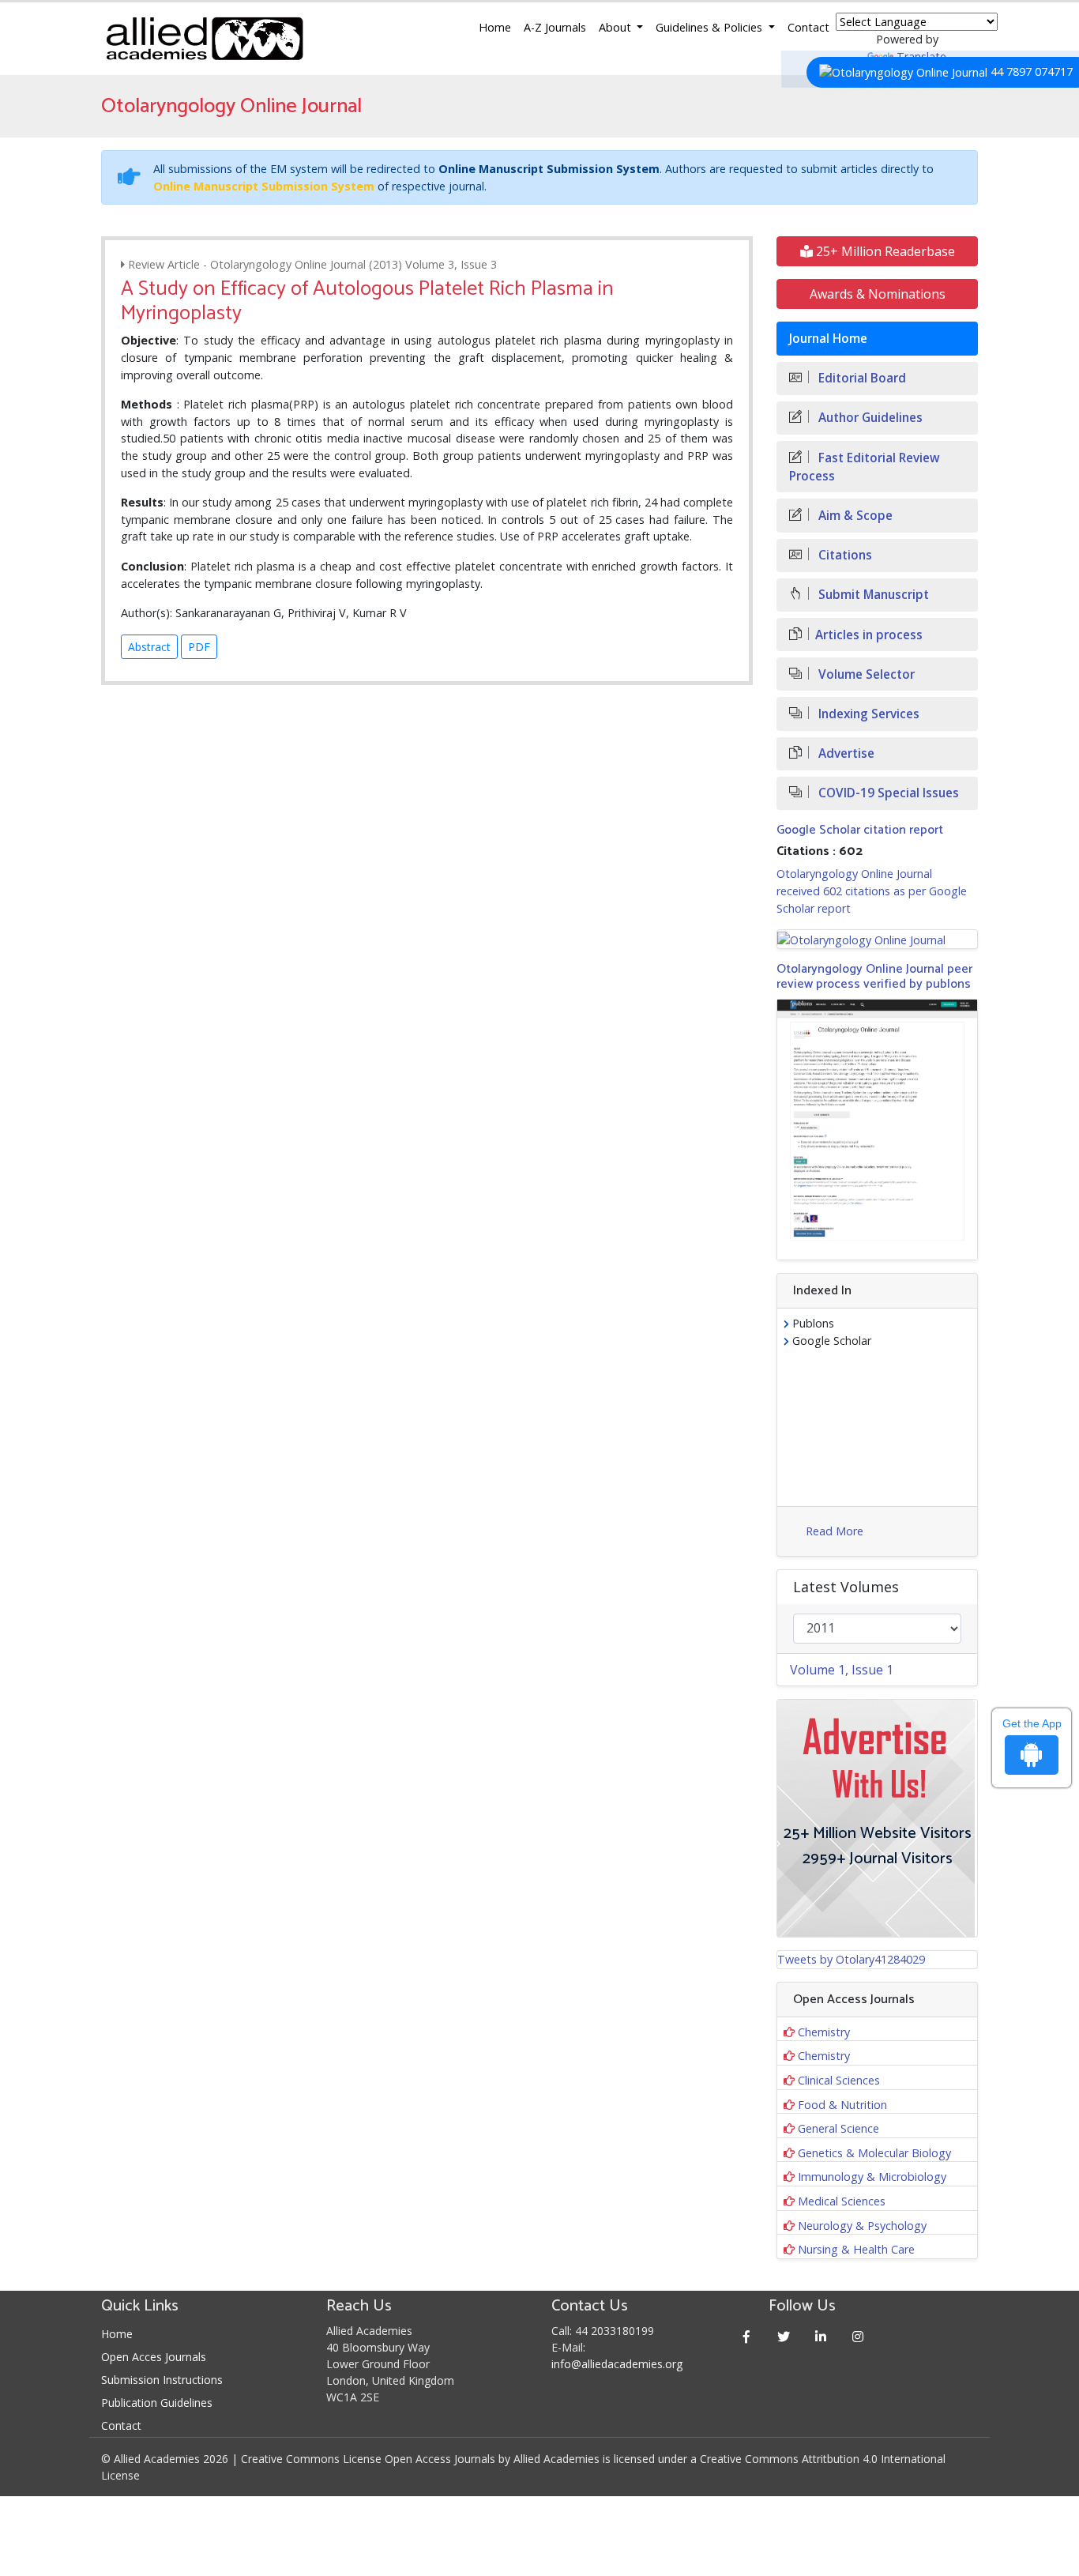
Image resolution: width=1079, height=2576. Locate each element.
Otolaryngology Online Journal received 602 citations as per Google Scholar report (872, 891)
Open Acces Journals (154, 2357)
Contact (808, 27)
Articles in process (869, 635)
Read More (835, 1531)
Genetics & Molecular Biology (874, 2153)
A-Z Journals (555, 27)
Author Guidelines (869, 418)
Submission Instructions (162, 2380)
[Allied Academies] (205, 39)
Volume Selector (865, 674)
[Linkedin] (821, 2336)
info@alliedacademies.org (617, 2364)
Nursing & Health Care (856, 2249)
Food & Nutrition (842, 2105)
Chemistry (824, 2032)
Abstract (149, 647)
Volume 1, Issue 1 (842, 1670)
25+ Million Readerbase (884, 251)
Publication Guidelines (157, 2403)
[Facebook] (747, 2336)
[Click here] (877, 939)
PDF (199, 647)
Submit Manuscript (872, 595)
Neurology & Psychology (862, 2226)
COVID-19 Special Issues (887, 793)
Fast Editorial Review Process (865, 467)
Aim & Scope (854, 516)
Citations (844, 555)
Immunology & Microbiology (872, 2177)
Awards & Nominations (878, 294)
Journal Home (828, 339)
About (617, 27)
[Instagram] (858, 2336)
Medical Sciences (842, 2201)
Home (495, 27)
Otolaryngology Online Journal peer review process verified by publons (874, 977)
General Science (838, 2128)
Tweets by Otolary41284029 (851, 1959)
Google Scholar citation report (860, 830)
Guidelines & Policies (711, 27)
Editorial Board (861, 378)
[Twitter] (784, 2336)
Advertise (845, 753)
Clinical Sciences (839, 2080)
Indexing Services (867, 714)
